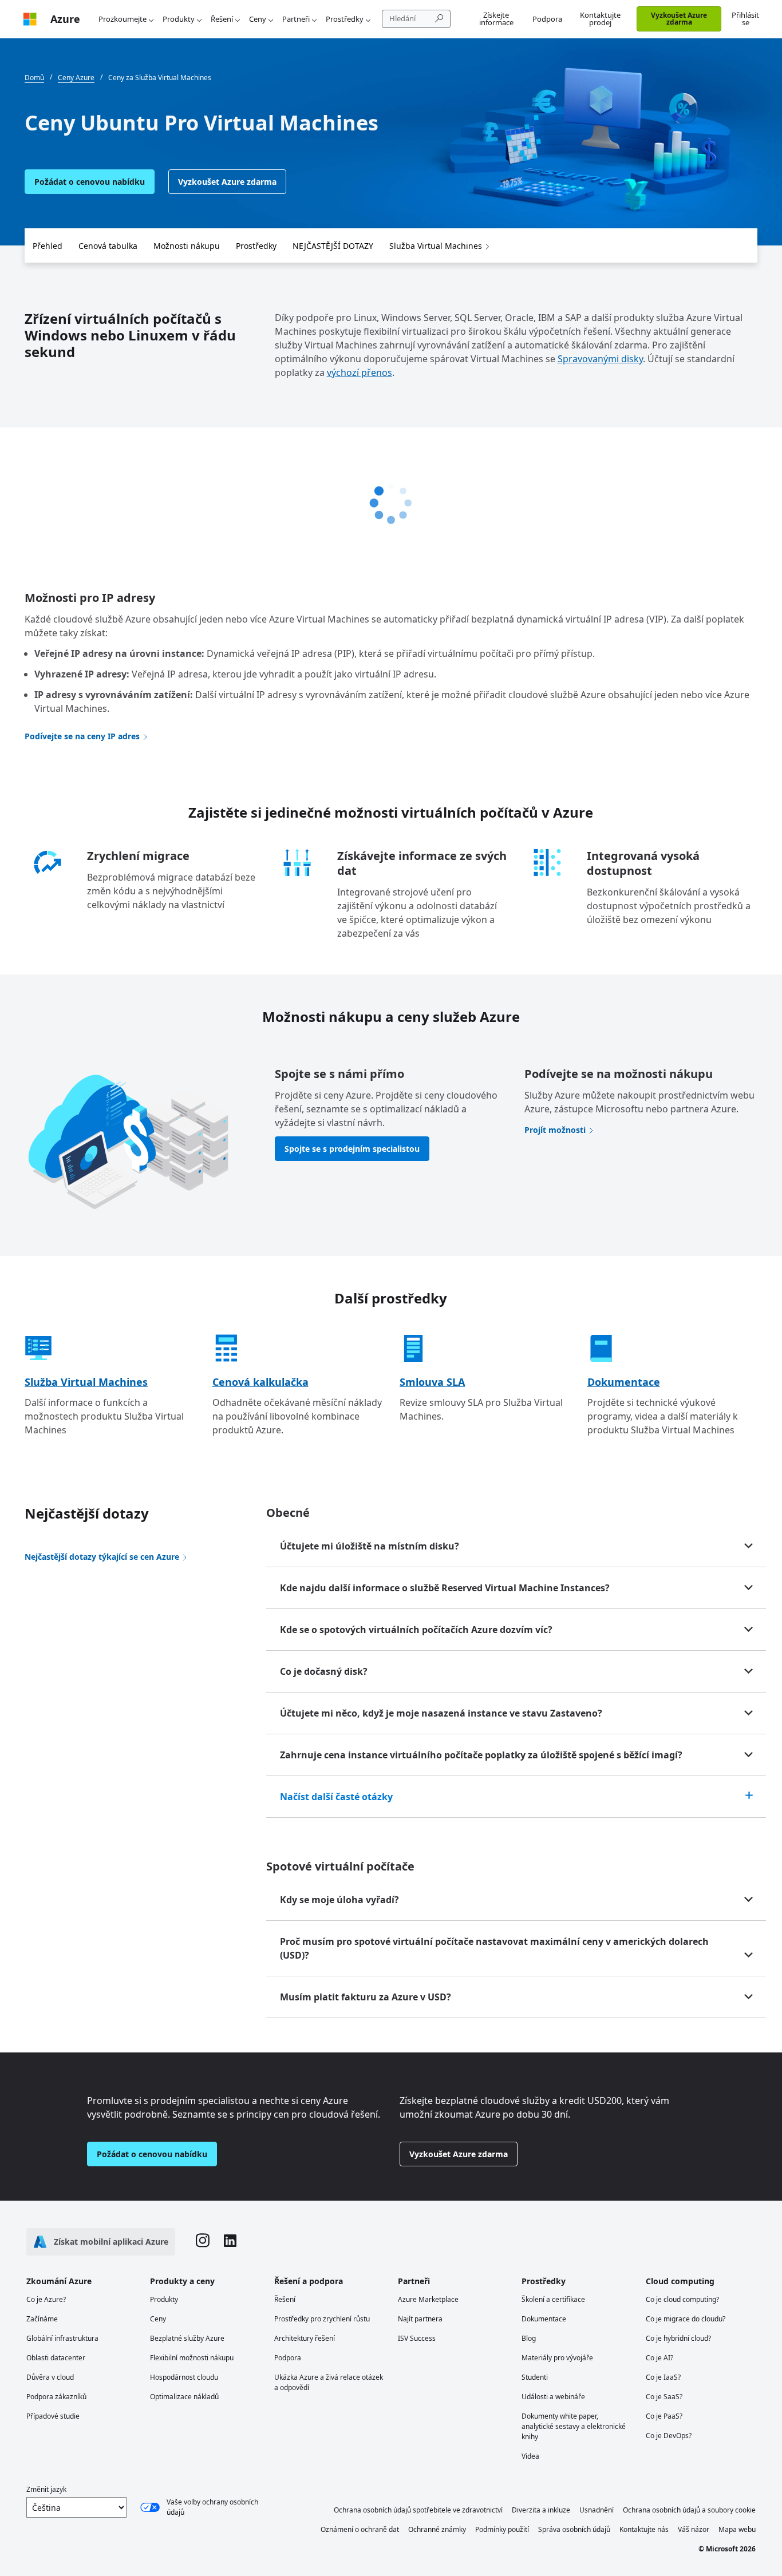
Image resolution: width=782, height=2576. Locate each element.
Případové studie (53, 2416)
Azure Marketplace (428, 2299)
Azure (65, 19)
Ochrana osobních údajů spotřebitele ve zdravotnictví (418, 2510)
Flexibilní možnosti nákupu (192, 2358)
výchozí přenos (360, 372)
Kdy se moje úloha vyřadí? (339, 1900)
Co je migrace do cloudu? (686, 2319)
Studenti (535, 2377)
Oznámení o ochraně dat (360, 2529)
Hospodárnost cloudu (184, 2377)
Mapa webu (737, 2529)
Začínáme (42, 2319)
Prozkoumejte (123, 19)
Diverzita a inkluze (541, 2510)
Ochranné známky (437, 2529)
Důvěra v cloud (50, 2377)
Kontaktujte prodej (600, 19)
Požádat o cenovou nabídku (90, 182)
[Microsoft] (30, 19)
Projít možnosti (555, 1130)
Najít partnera (420, 2319)
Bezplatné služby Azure (187, 2338)
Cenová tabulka (108, 246)
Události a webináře (553, 2397)
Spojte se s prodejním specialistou (352, 1149)
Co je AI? (659, 2358)
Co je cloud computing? (682, 2299)
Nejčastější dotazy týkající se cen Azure (102, 1557)
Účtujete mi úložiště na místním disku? (370, 1546)
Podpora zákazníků (56, 2397)
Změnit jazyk (46, 2489)
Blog (529, 2338)
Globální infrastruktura (62, 2338)
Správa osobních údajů (574, 2529)
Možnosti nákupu (187, 246)
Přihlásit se (745, 19)
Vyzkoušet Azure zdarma (679, 19)
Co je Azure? (46, 2299)
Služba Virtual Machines (436, 246)
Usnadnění (597, 2510)
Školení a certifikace (553, 2299)
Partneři (296, 19)
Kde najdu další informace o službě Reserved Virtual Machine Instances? (445, 1588)
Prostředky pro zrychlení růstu (322, 2319)
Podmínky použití (502, 2529)
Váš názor (694, 2529)
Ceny (258, 19)
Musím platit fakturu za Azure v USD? (366, 1997)
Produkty (179, 19)
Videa (530, 2456)
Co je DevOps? (669, 2436)
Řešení (222, 19)
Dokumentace (624, 1382)
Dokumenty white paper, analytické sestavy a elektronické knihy (574, 2426)
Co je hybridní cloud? (678, 2338)
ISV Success (417, 2338)
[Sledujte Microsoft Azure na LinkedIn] (230, 2242)
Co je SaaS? (664, 2397)
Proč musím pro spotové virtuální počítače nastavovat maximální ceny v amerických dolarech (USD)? (494, 1948)
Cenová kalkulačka (260, 1382)
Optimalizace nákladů (184, 2397)
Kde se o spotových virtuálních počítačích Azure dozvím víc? (416, 1630)
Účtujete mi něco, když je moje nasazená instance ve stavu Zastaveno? (441, 1713)
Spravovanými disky (600, 359)
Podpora (547, 19)
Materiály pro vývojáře (557, 2358)
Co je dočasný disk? (324, 1671)
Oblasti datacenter (56, 2358)
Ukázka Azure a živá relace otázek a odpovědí (329, 2382)
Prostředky (345, 19)
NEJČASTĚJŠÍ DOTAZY (333, 246)
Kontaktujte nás (644, 2529)
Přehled (48, 246)
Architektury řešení (305, 2338)
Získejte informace (496, 19)
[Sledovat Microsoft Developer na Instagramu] (203, 2242)
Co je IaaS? (663, 2377)
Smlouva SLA (432, 1382)
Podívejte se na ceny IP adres (82, 736)
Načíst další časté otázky (336, 1797)
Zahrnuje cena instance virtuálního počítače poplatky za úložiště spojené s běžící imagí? (481, 1755)
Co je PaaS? (664, 2416)
